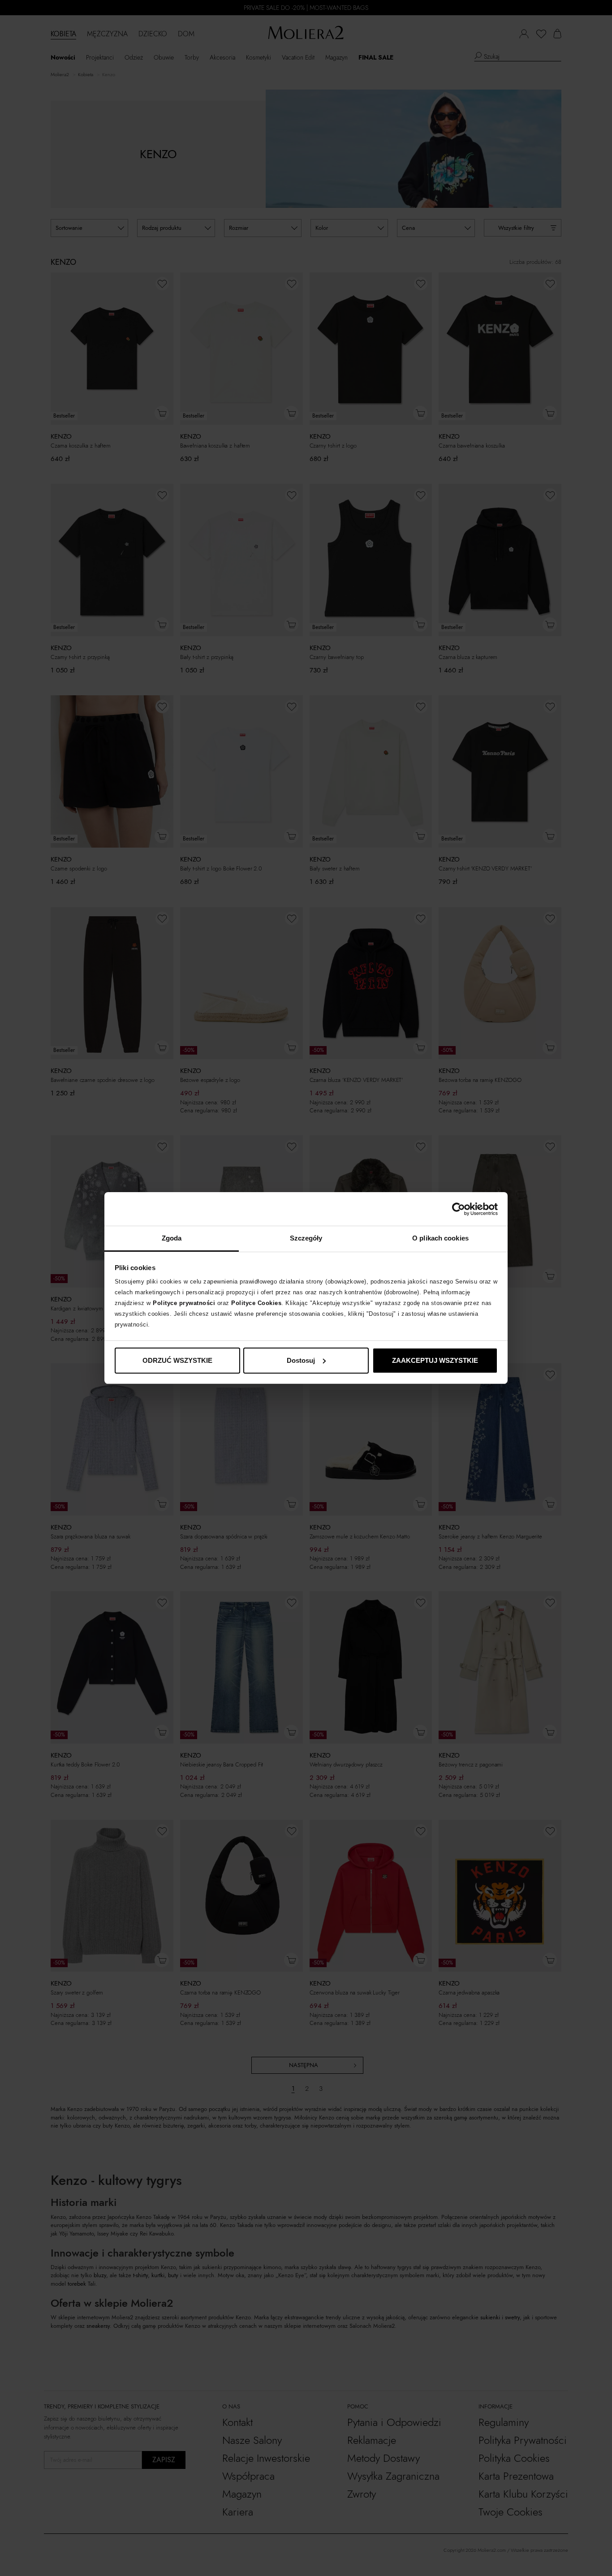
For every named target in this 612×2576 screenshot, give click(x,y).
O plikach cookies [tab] (440, 1238)
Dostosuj (301, 1360)
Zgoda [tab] (172, 1238)
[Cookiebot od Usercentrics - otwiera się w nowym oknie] (459, 1209)
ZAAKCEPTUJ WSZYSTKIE (435, 1360)
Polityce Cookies (256, 1303)
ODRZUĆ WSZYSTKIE (177, 1360)
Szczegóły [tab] (306, 1238)
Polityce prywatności (184, 1303)
